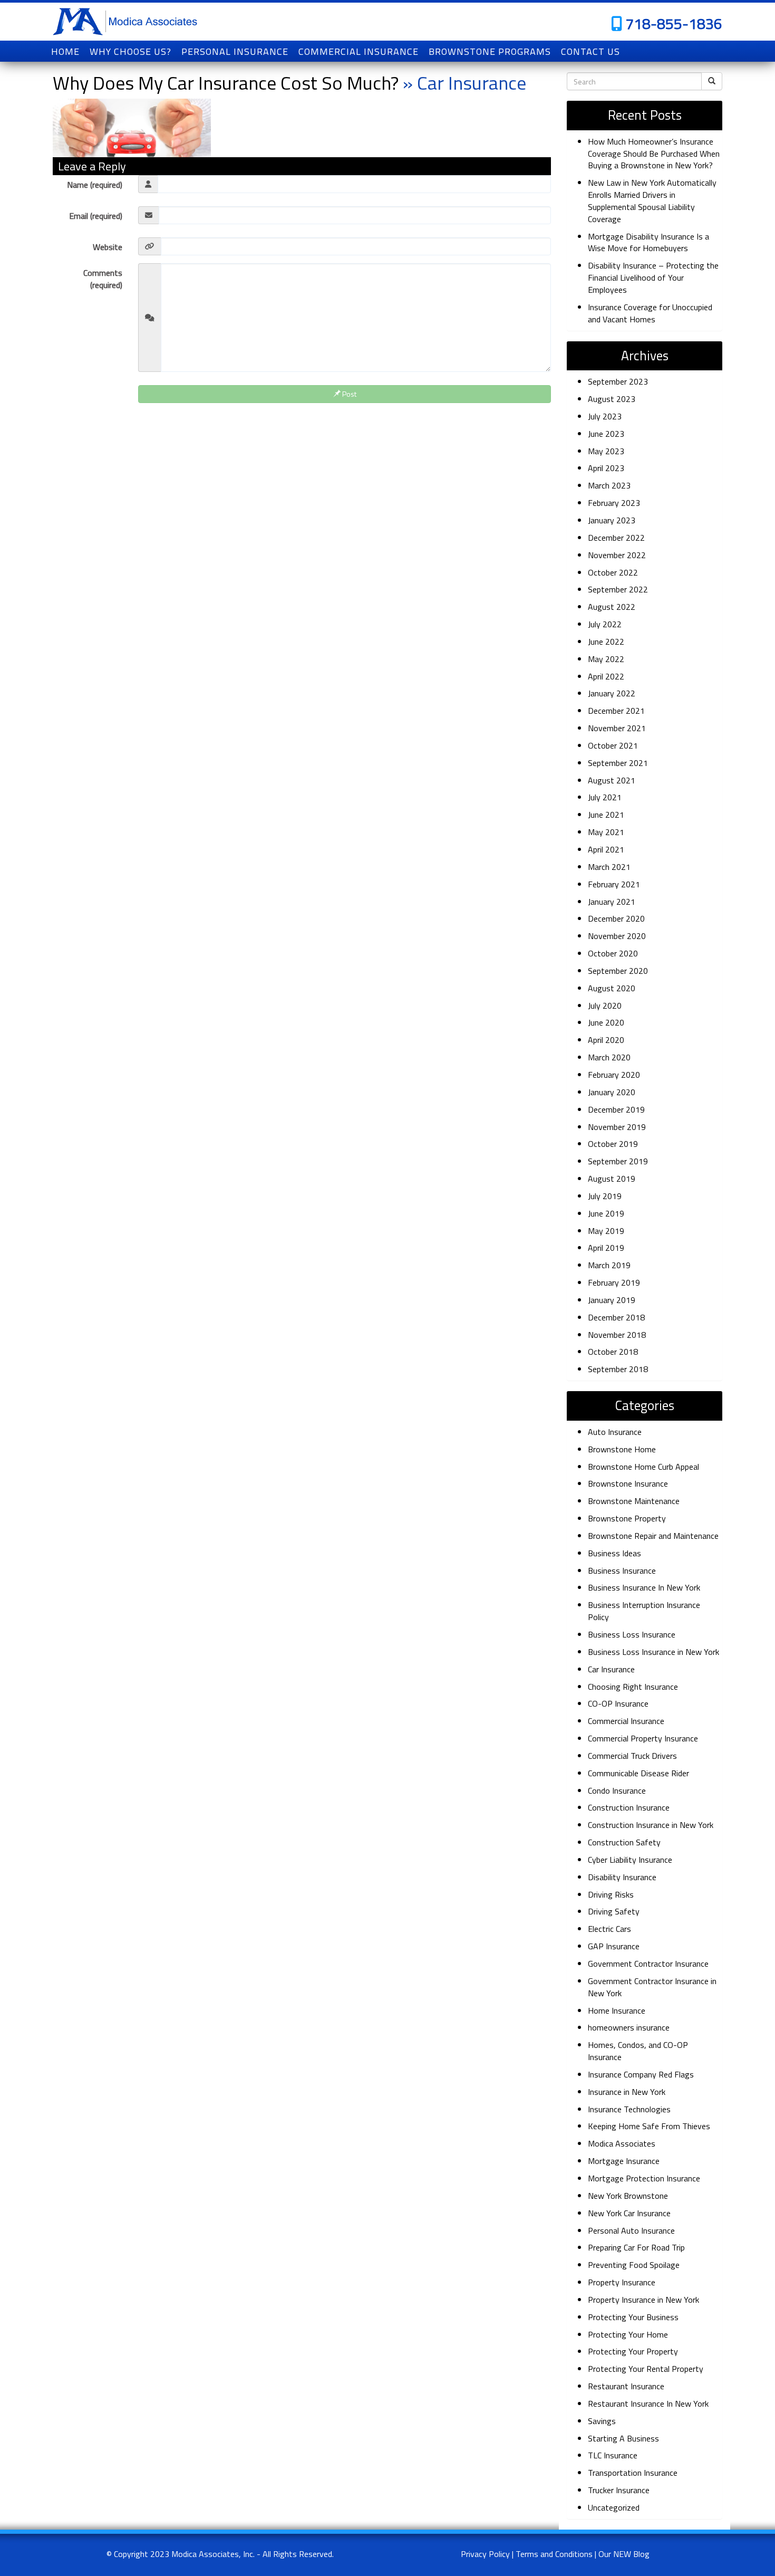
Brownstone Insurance (628, 1483)
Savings (602, 2421)
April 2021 (606, 849)
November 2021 (617, 728)
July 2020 (605, 1005)
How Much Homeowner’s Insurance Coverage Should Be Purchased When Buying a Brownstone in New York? (654, 154)
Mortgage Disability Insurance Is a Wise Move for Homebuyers (648, 242)
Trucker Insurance (619, 2490)
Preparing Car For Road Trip (636, 2247)
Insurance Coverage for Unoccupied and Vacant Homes (650, 313)
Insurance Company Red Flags (641, 2074)
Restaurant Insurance (626, 2386)
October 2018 (613, 1352)
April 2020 (606, 1040)
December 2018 (616, 1317)
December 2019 (616, 1109)
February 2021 (614, 884)
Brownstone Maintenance (634, 1501)
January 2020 (612, 1092)
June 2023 (606, 434)
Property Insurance (622, 2282)
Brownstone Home (622, 1449)
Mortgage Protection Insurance (644, 2178)
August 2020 (612, 988)
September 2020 (618, 971)
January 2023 (612, 520)
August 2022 (612, 607)
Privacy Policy (485, 2554)
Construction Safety (624, 1842)
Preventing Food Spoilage (634, 2265)
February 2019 (614, 1282)
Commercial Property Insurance (643, 1738)
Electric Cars (609, 1929)
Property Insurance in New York (643, 2300)
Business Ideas (614, 1553)
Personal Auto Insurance (631, 2230)
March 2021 (609, 867)
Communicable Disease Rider (638, 1773)
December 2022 (616, 538)
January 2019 (612, 1300)
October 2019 (613, 1144)
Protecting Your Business (633, 2317)
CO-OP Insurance (618, 1703)
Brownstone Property (627, 1518)
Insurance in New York (627, 2092)
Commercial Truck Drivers (632, 1756)
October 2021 (613, 745)
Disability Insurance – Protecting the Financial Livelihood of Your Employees (653, 277)
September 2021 (618, 763)
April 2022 (606, 676)
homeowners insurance (629, 2027)
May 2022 (606, 659)
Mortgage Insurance (624, 2161)
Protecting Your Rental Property (646, 2369)
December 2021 (616, 711)
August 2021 (612, 780)
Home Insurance (617, 2010)
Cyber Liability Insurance (630, 1860)
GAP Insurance (614, 1946)
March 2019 (609, 1265)
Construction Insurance (629, 1807)
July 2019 (605, 1196)
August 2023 (612, 399)
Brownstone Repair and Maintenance (653, 1536)
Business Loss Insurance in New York (653, 1652)
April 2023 (606, 468)
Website (108, 247)
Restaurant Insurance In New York (648, 2403)
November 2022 (617, 555)
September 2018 (618, 1369)
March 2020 (609, 1057)
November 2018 (617, 1335)
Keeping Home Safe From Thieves (649, 2126)
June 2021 (606, 815)
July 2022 (605, 624)
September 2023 (618, 381)
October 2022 (613, 572)
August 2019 (612, 1179)
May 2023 (606, 451)
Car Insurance (611, 1669)
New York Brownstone (628, 2196)
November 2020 (617, 936)
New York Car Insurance (629, 2213)
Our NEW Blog (624, 2554)
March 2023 (609, 485)
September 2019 (618, 1161)
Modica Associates (622, 2143)
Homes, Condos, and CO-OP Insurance (638, 2051)
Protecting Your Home (628, 2334)
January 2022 (612, 693)
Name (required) (95, 185)
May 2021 (606, 832)
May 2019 (606, 1231)
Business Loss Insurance (632, 1634)
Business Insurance (622, 1571)
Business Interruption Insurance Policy (644, 1611)
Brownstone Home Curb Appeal (643, 1467)
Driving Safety (614, 1911)
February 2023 (614, 503)
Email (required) (96, 216)
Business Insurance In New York (644, 1587)
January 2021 (612, 902)
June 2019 (606, 1213)
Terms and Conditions (554, 2554)
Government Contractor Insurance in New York (652, 1987)
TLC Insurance (613, 2455)
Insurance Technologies (629, 2109)
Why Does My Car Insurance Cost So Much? (226, 83)
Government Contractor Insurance (648, 1964)
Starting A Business (623, 2438)
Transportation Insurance (633, 2473)
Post (348, 394)
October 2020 (613, 953)
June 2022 (606, 641)
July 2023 (605, 416)
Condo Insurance (617, 1790)
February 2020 (614, 1075)
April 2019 (606, 1248)
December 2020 (616, 918)
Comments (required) (103, 279)
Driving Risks (611, 1894)
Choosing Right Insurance (633, 1687)
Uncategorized (614, 2507)
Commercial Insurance (626, 1721)
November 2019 (617, 1127)
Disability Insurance (622, 1877)
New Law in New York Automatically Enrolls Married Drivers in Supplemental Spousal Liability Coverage (652, 201)
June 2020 (606, 1022)
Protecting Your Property (633, 2351)
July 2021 (605, 797)
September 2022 (618, 589)
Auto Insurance (615, 1432)
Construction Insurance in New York (651, 1825)
